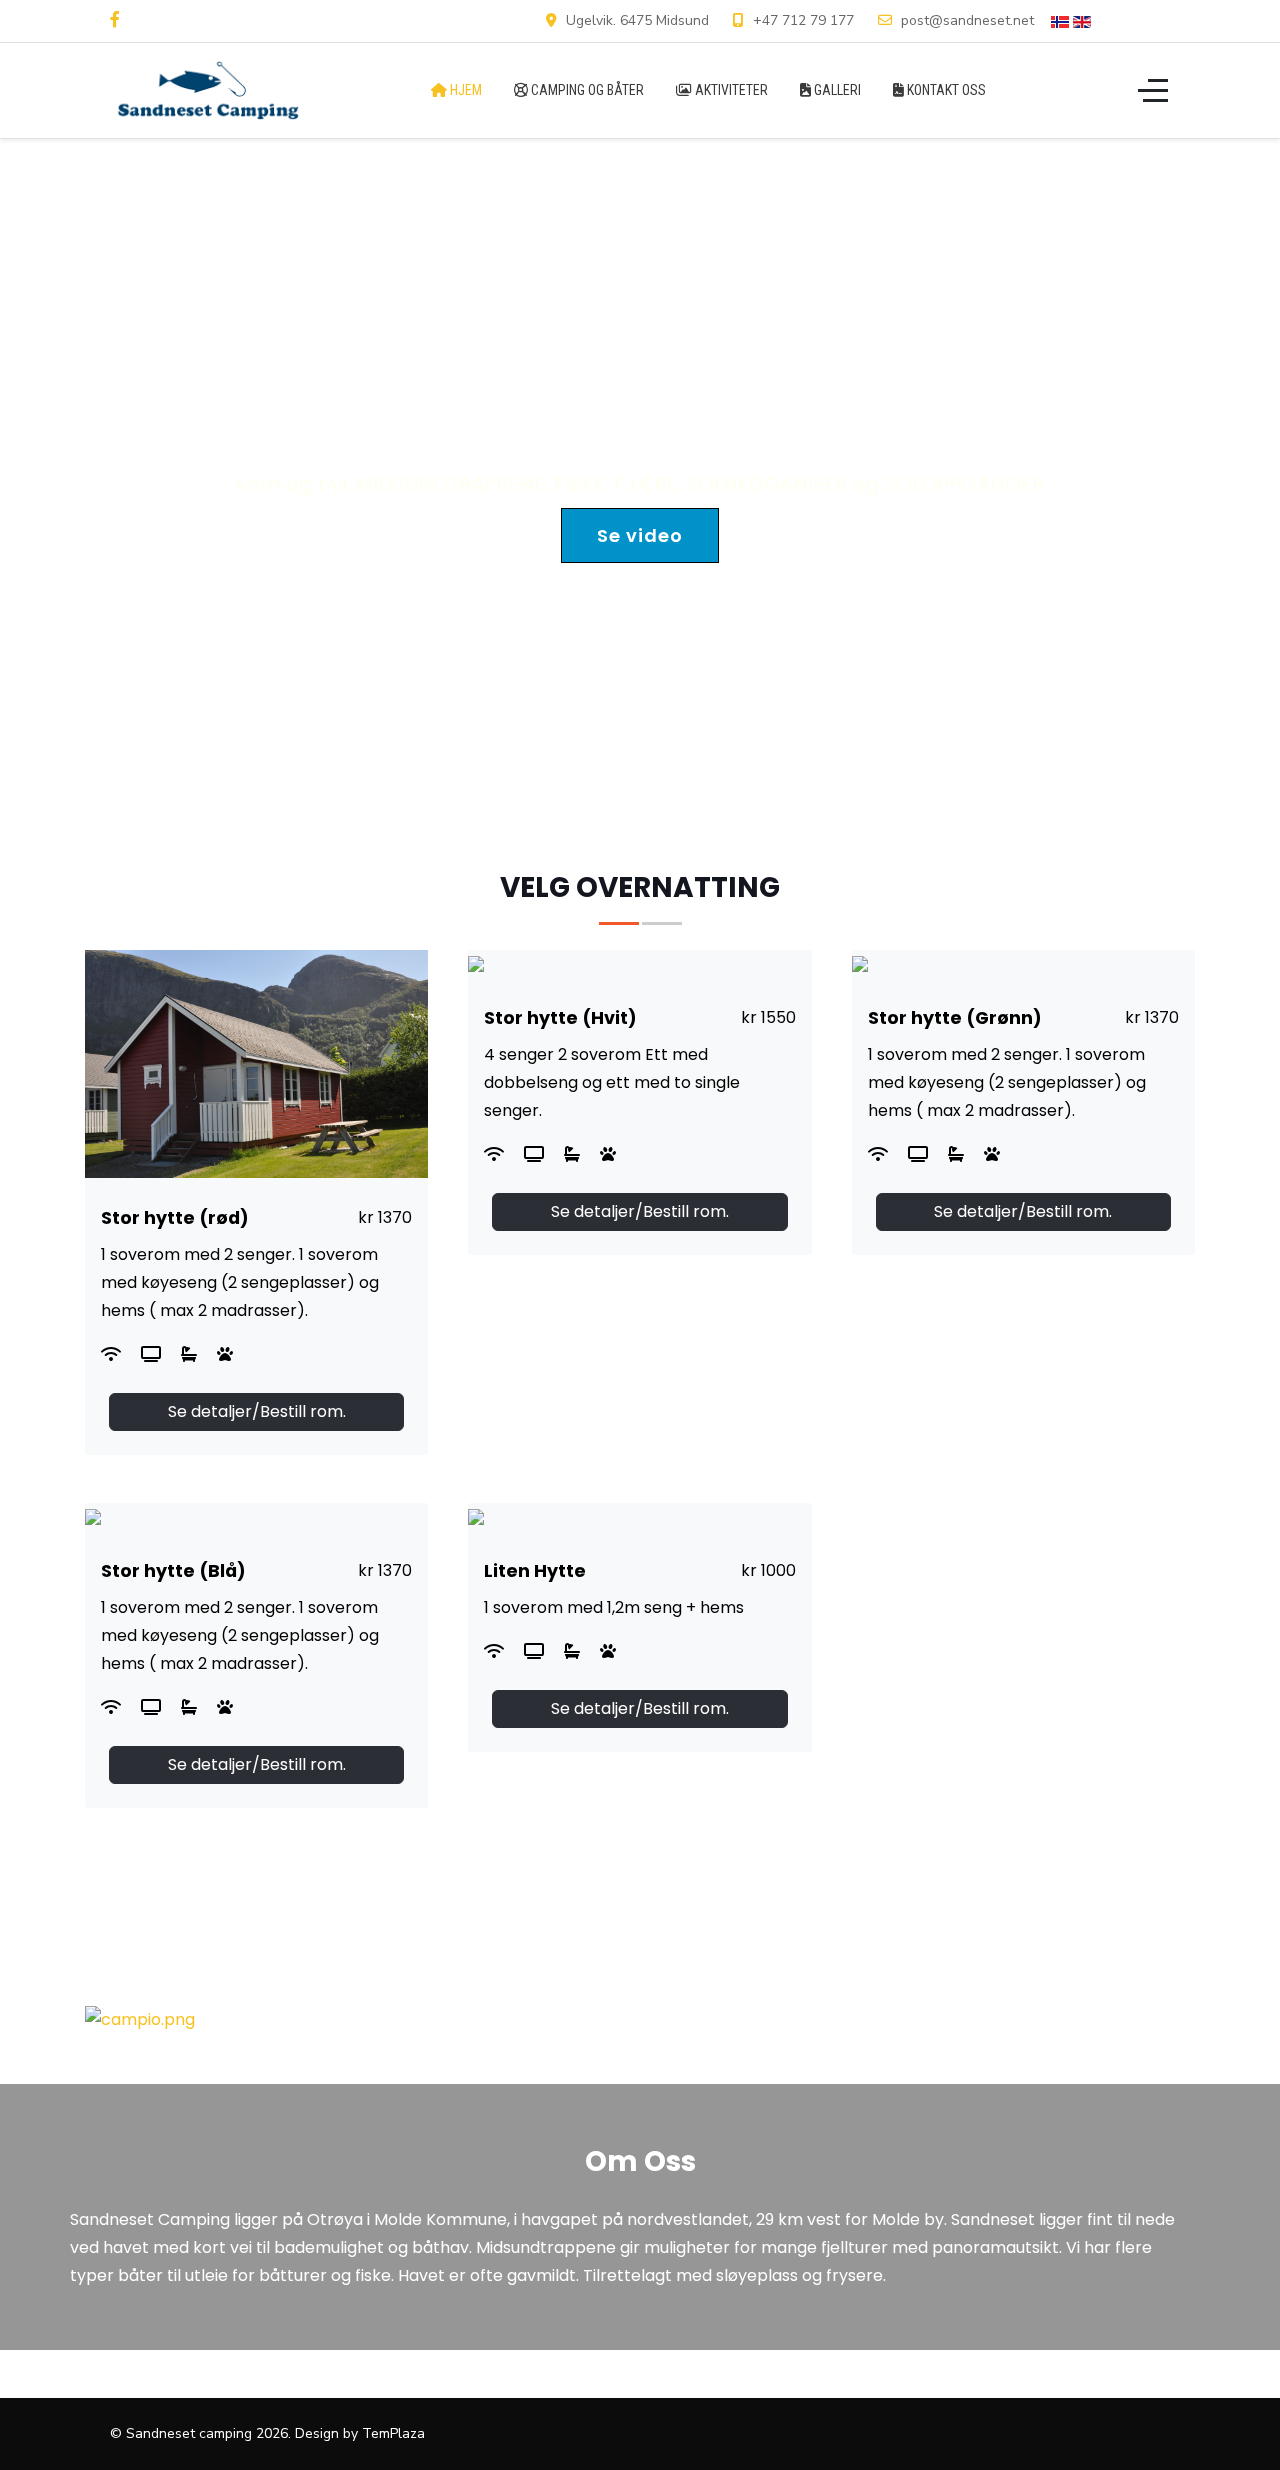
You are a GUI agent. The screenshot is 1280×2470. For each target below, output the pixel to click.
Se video (640, 535)
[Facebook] (115, 20)
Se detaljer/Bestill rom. (257, 1411)
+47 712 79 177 (803, 20)
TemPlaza (393, 2433)
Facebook (1139, 20)
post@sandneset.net (967, 20)
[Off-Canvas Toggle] (1153, 90)
